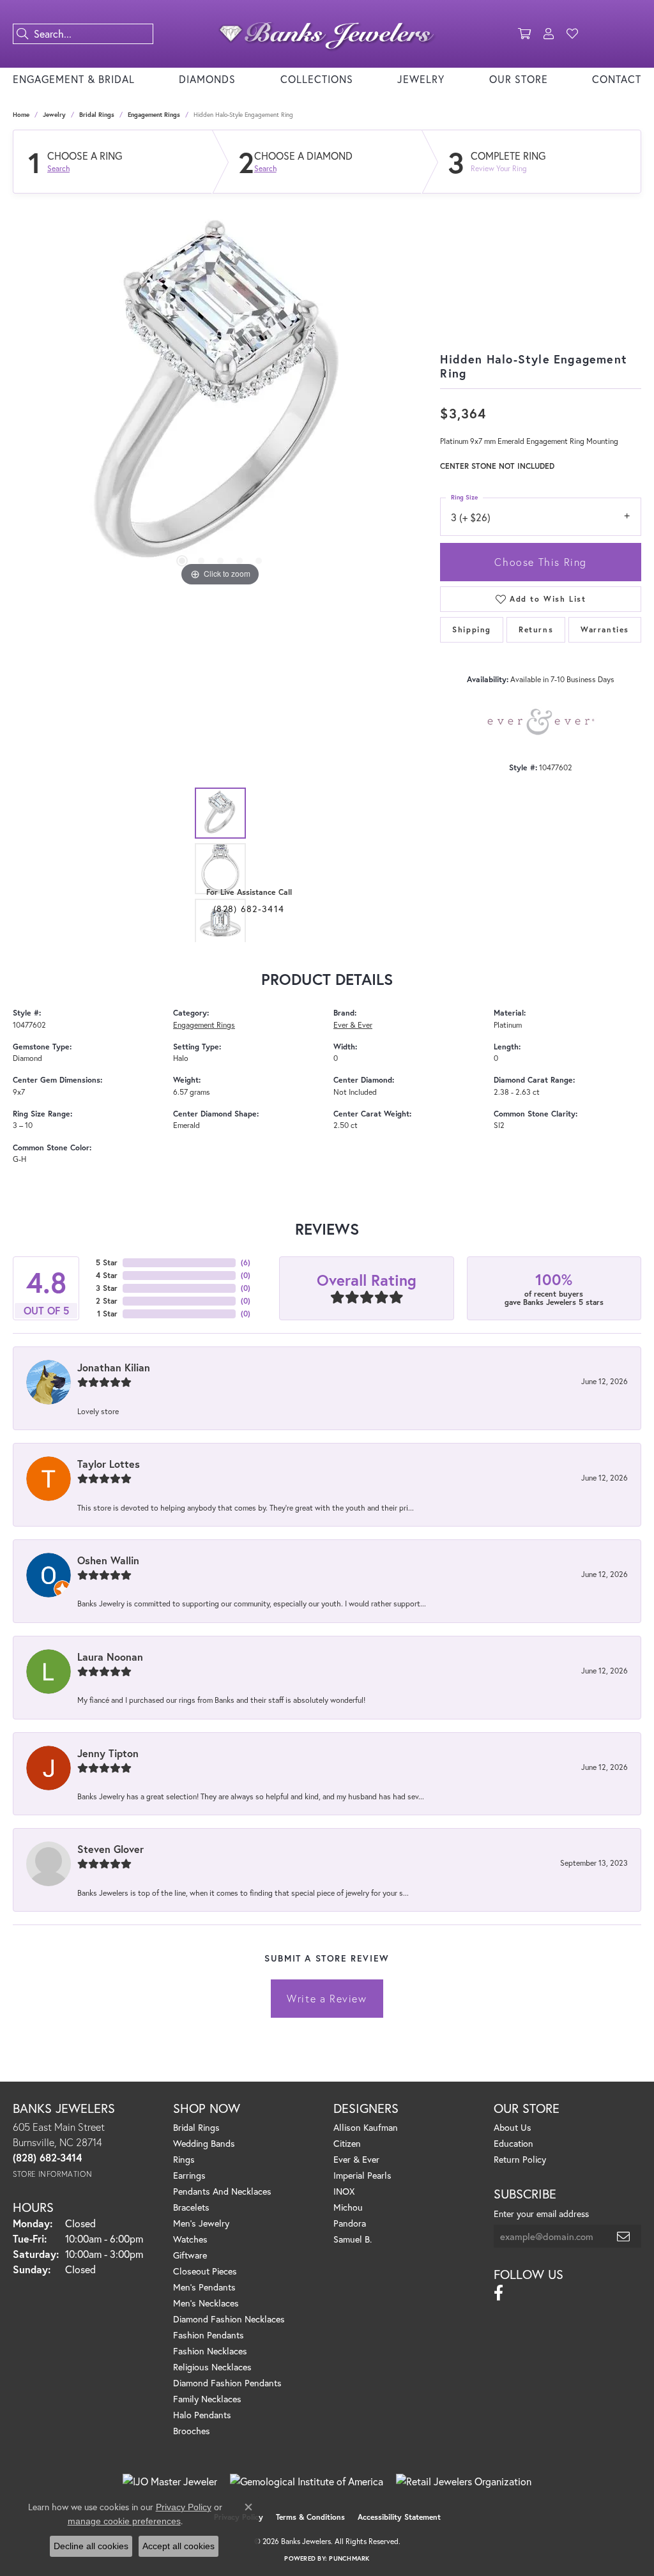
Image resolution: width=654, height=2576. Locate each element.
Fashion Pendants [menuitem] (209, 2335)
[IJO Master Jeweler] (170, 2481)
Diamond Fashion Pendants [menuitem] (227, 2383)
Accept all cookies (179, 2546)
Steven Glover (110, 1849)
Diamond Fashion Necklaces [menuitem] (229, 2319)
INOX (344, 2191)
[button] (524, 34)
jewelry (54, 115)
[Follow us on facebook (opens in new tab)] (498, 2293)
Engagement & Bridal (74, 79)
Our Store (519, 79)
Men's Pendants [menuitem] (204, 2287)
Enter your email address (541, 2214)
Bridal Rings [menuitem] (196, 2127)
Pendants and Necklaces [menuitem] (222, 2191)
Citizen (347, 2143)
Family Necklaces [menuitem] (207, 2399)
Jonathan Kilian (114, 1367)
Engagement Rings (154, 115)
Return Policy (520, 2159)
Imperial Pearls (362, 2175)
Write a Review (327, 1998)
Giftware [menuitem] (190, 2255)
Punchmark (349, 2558)
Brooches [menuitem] (192, 2431)
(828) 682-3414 (249, 909)
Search (58, 169)
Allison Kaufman (366, 2127)
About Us (513, 2127)
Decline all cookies (91, 2546)
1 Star (107, 1314)
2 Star (107, 1301)
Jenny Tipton (108, 1753)
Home (21, 115)
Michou (348, 2207)
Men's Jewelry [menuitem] (201, 2223)
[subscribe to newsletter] (624, 2236)
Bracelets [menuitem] (191, 2207)
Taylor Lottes (109, 1464)
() (246, 1262)
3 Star (107, 1288)
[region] (220, 398)
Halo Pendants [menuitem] (202, 2415)
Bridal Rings (97, 115)
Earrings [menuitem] (189, 2175)
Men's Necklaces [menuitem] (206, 2303)
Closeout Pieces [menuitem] (205, 2271)
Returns (536, 629)
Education (513, 2143)
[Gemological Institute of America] (307, 2481)
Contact (617, 79)
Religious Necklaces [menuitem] (212, 2367)
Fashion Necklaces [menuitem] (210, 2351)
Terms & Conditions (310, 2517)
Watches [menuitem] (190, 2239)
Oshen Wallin (108, 1560)
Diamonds (207, 79)
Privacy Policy (184, 2507)
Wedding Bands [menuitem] (204, 2143)
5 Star (107, 1262)
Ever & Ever (353, 1025)
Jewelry (421, 79)
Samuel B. (353, 2239)
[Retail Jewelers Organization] (464, 2481)
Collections (317, 79)
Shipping (472, 629)
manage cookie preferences (124, 2521)
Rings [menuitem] (184, 2159)
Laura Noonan (110, 1657)
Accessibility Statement (399, 2517)
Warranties (605, 629)
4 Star (107, 1275)
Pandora (350, 2223)
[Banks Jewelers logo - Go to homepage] (327, 34)
